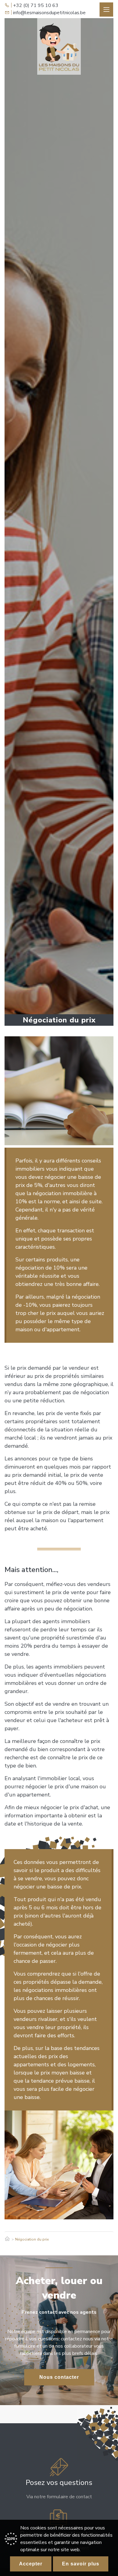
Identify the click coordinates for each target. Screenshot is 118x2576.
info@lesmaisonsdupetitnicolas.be (49, 13)
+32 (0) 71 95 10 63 (36, 5)
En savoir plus (81, 2564)
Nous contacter (59, 2377)
